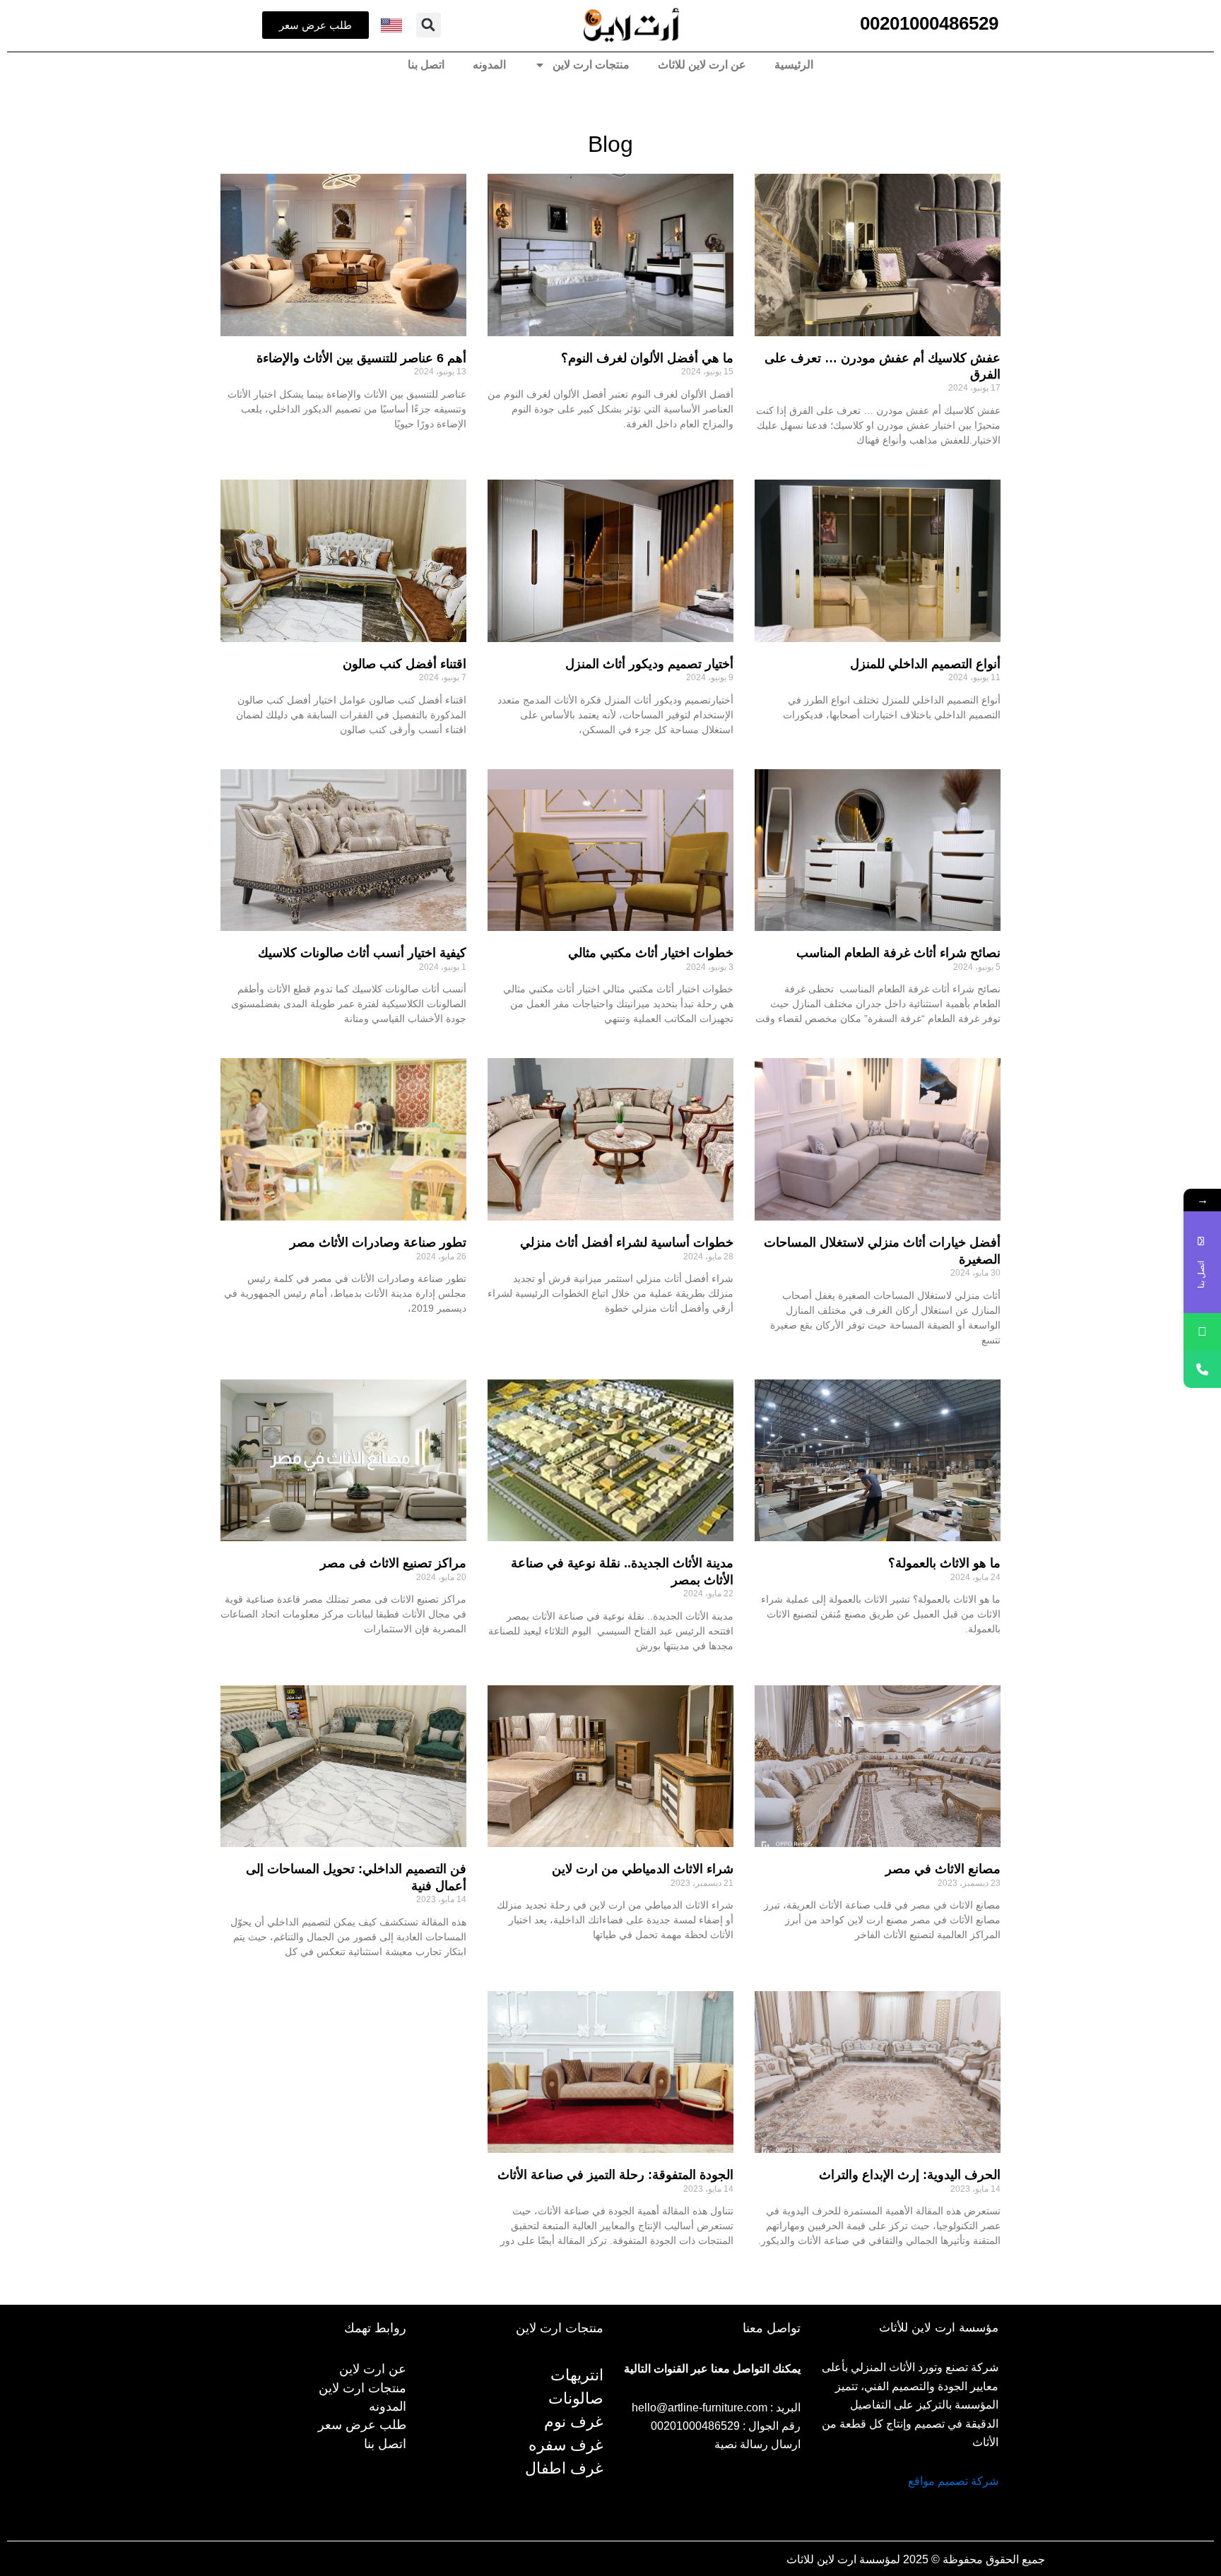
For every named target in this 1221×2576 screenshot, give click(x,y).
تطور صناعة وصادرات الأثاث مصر (378, 1242)
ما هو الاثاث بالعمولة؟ (944, 1563)
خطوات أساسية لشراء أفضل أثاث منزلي (627, 1242)
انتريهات (577, 2375)
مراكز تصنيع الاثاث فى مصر (393, 1563)
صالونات (576, 2398)
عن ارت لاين (373, 2369)
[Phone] (1202, 1369)
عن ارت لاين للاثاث (702, 65)
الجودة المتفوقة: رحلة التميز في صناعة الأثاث (615, 2175)
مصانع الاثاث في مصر (943, 1869)
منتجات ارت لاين (591, 65)
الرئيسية (794, 65)
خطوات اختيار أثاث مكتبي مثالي (651, 953)
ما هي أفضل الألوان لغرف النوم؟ (647, 358)
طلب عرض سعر (362, 2425)
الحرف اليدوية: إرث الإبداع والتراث (910, 2175)
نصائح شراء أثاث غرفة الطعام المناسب (897, 953)
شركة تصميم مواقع (953, 2481)
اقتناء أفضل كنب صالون (405, 664)
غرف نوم (574, 2422)
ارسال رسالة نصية (757, 2444)
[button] (429, 25)
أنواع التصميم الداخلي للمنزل (925, 664)
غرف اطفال (564, 2468)
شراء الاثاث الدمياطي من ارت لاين (643, 1869)
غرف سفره (566, 2445)
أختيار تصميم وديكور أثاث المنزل (649, 664)
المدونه (489, 65)
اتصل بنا (426, 65)
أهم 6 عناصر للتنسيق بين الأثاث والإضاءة (361, 358)
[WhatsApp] (1202, 1332)
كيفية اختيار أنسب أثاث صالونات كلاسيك (362, 953)
